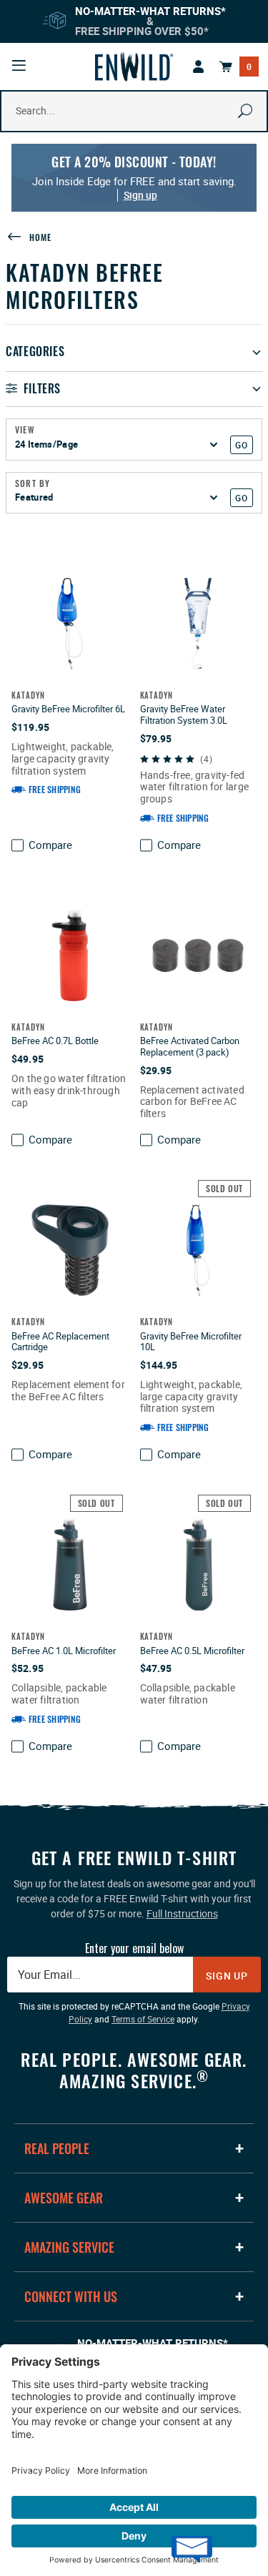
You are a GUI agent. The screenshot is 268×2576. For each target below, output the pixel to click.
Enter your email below (134, 1948)
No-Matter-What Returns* (150, 11)
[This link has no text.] (199, 67)
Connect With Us (71, 2296)
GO (241, 445)
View (25, 430)
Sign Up (227, 1976)
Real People (57, 2148)
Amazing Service (69, 2247)
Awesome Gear (64, 2198)
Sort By (33, 483)
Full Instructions (182, 1913)
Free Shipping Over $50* (142, 31)
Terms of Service (143, 2019)
